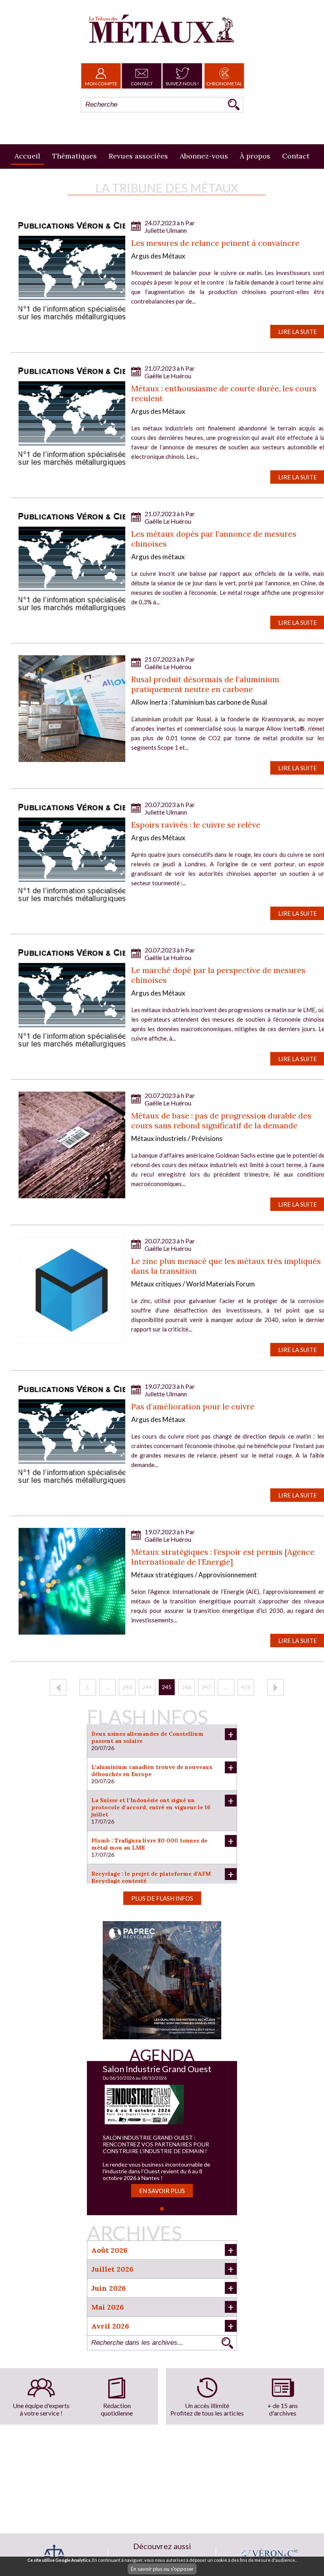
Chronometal (224, 84)
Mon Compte (101, 84)
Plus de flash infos (162, 1898)
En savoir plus (162, 2191)
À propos (255, 156)
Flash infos (147, 1717)
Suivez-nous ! (182, 84)
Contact (142, 84)
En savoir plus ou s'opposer (162, 2569)
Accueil (27, 156)
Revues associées (138, 156)
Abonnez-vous (204, 156)
